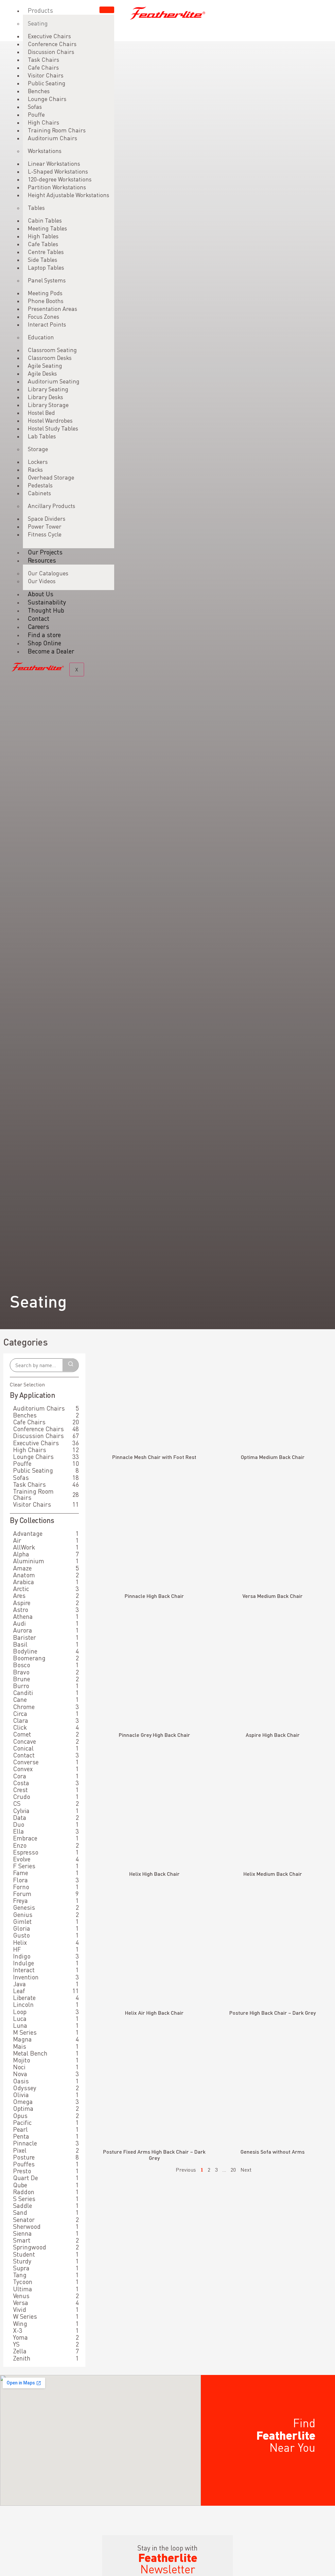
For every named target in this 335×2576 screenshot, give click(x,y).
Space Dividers (47, 519)
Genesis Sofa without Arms (273, 2152)
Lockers (38, 462)
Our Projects (45, 552)
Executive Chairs (49, 36)
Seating (38, 23)
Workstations (45, 151)
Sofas (35, 107)
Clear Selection (27, 1384)
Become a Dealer (51, 651)
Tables (36, 208)
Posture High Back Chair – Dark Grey (273, 2013)
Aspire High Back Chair (273, 1735)
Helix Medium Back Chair (273, 1874)
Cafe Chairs (43, 68)
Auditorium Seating (54, 381)
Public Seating (47, 83)
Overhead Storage (51, 477)
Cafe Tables (43, 244)
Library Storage (48, 405)
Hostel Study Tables (53, 428)
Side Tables (43, 260)
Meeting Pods (45, 293)
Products (40, 10)
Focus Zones (44, 317)
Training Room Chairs (57, 130)
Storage (38, 449)
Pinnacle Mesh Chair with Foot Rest (154, 1457)
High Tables (43, 236)
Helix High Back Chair (154, 1874)
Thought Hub (46, 610)
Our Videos (42, 581)
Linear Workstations (54, 164)
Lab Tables (42, 436)
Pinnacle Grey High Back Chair (154, 1735)
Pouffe (36, 115)
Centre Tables (46, 252)
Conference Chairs (52, 44)
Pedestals (40, 485)
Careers (38, 627)
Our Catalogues (48, 573)
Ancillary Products (52, 506)
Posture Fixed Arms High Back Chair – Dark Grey (154, 2155)
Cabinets (39, 493)
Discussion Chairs (51, 52)
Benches (39, 91)
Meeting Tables (47, 228)
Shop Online (44, 643)
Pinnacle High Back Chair (154, 1596)
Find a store (44, 635)
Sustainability (47, 602)
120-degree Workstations (60, 179)
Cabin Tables (45, 220)
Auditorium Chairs (53, 138)
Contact (39, 618)
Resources (42, 560)
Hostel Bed (41, 413)
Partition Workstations (57, 187)
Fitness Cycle (45, 534)
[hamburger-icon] (107, 10)
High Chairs (44, 122)
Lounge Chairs (47, 99)
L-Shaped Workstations (58, 171)
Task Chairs (44, 60)
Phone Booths (46, 301)
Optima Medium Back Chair (273, 1457)
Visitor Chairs (46, 75)
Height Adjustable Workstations (69, 195)
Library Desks (45, 397)
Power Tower (45, 526)
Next (246, 2170)
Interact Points (47, 324)
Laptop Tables (46, 268)
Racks (35, 470)
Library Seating (48, 389)
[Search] (71, 1365)
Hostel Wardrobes (50, 421)
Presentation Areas (53, 309)
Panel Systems (47, 280)
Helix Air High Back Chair (154, 2013)
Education (41, 337)
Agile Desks (42, 373)
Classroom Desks (50, 358)
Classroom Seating (52, 350)
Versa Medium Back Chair (273, 1596)
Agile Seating (45, 366)
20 (233, 2170)
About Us (41, 594)
